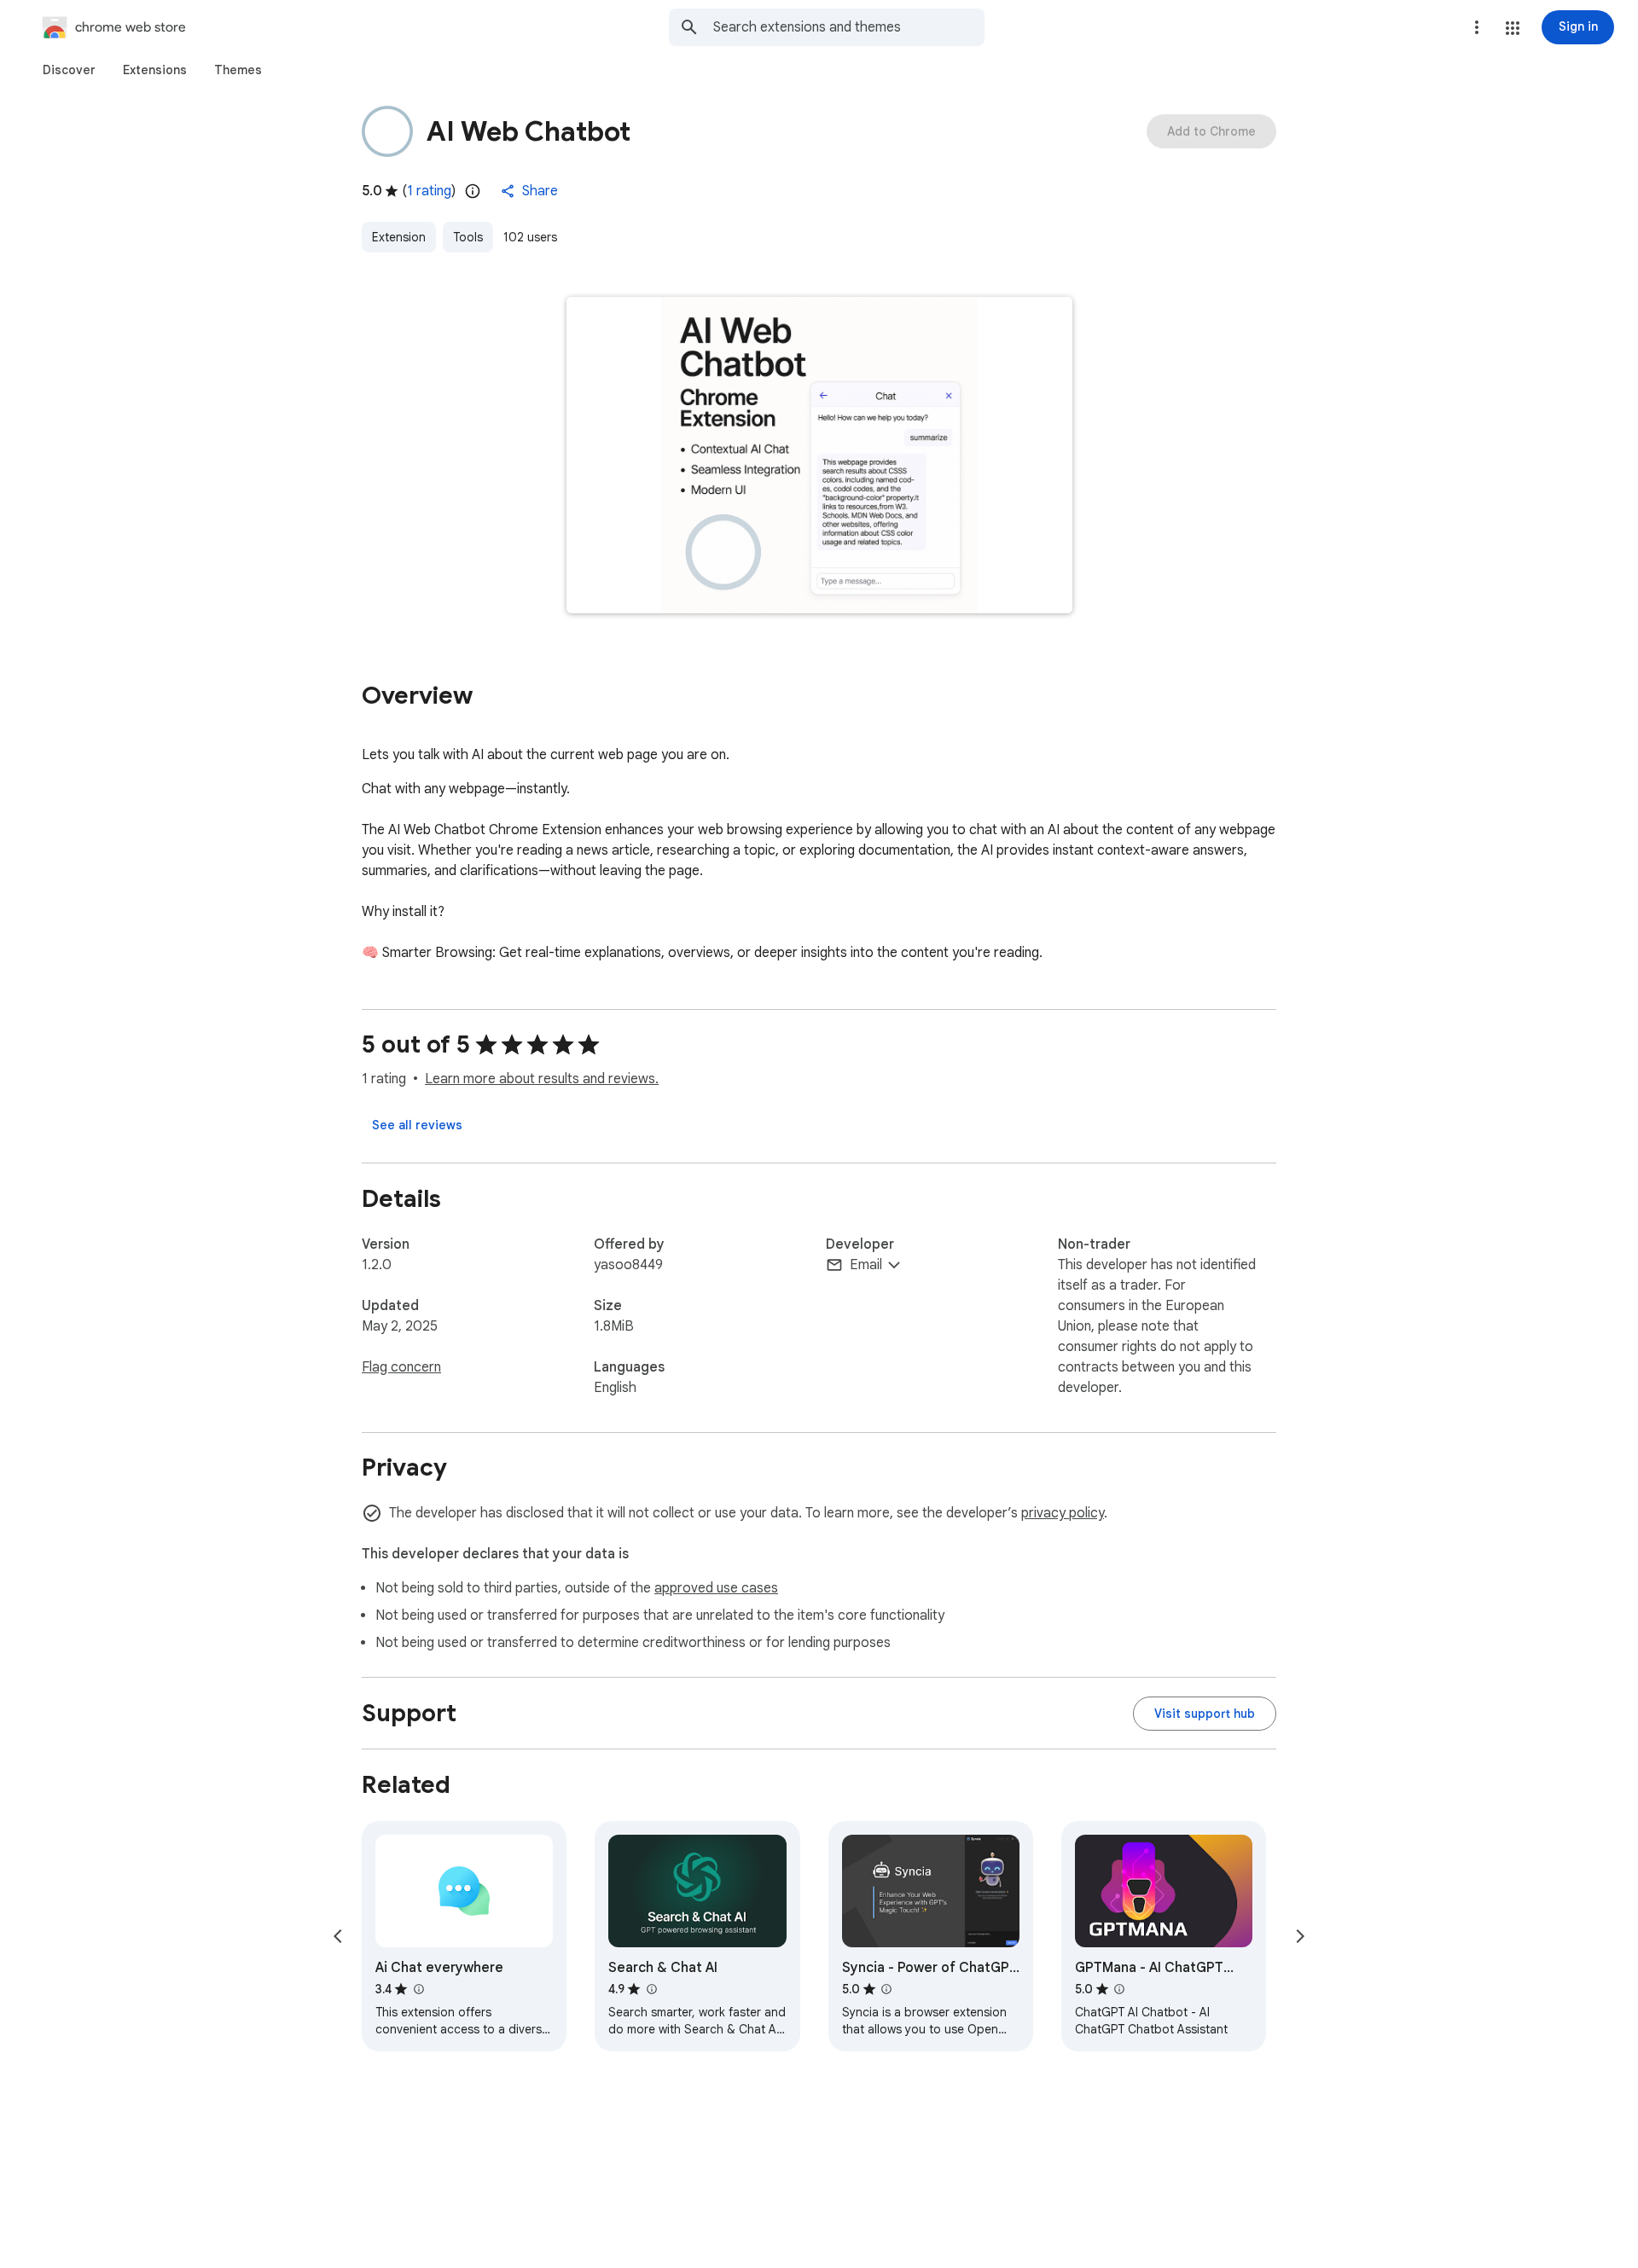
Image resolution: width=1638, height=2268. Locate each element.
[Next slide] (1300, 1936)
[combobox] (849, 27)
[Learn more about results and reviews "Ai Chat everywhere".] (418, 1989)
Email (866, 1265)
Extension (399, 237)
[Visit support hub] (1205, 1714)
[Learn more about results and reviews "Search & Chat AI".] (651, 1989)
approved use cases (716, 1588)
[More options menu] (1477, 27)
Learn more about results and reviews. (542, 1079)
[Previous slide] (338, 1936)
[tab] (69, 70)
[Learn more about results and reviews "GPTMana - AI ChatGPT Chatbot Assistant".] (1119, 1989)
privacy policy (1063, 1513)
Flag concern (401, 1367)
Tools (468, 237)
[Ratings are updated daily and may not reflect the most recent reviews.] (473, 191)
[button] (1513, 28)
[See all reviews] (417, 1125)
